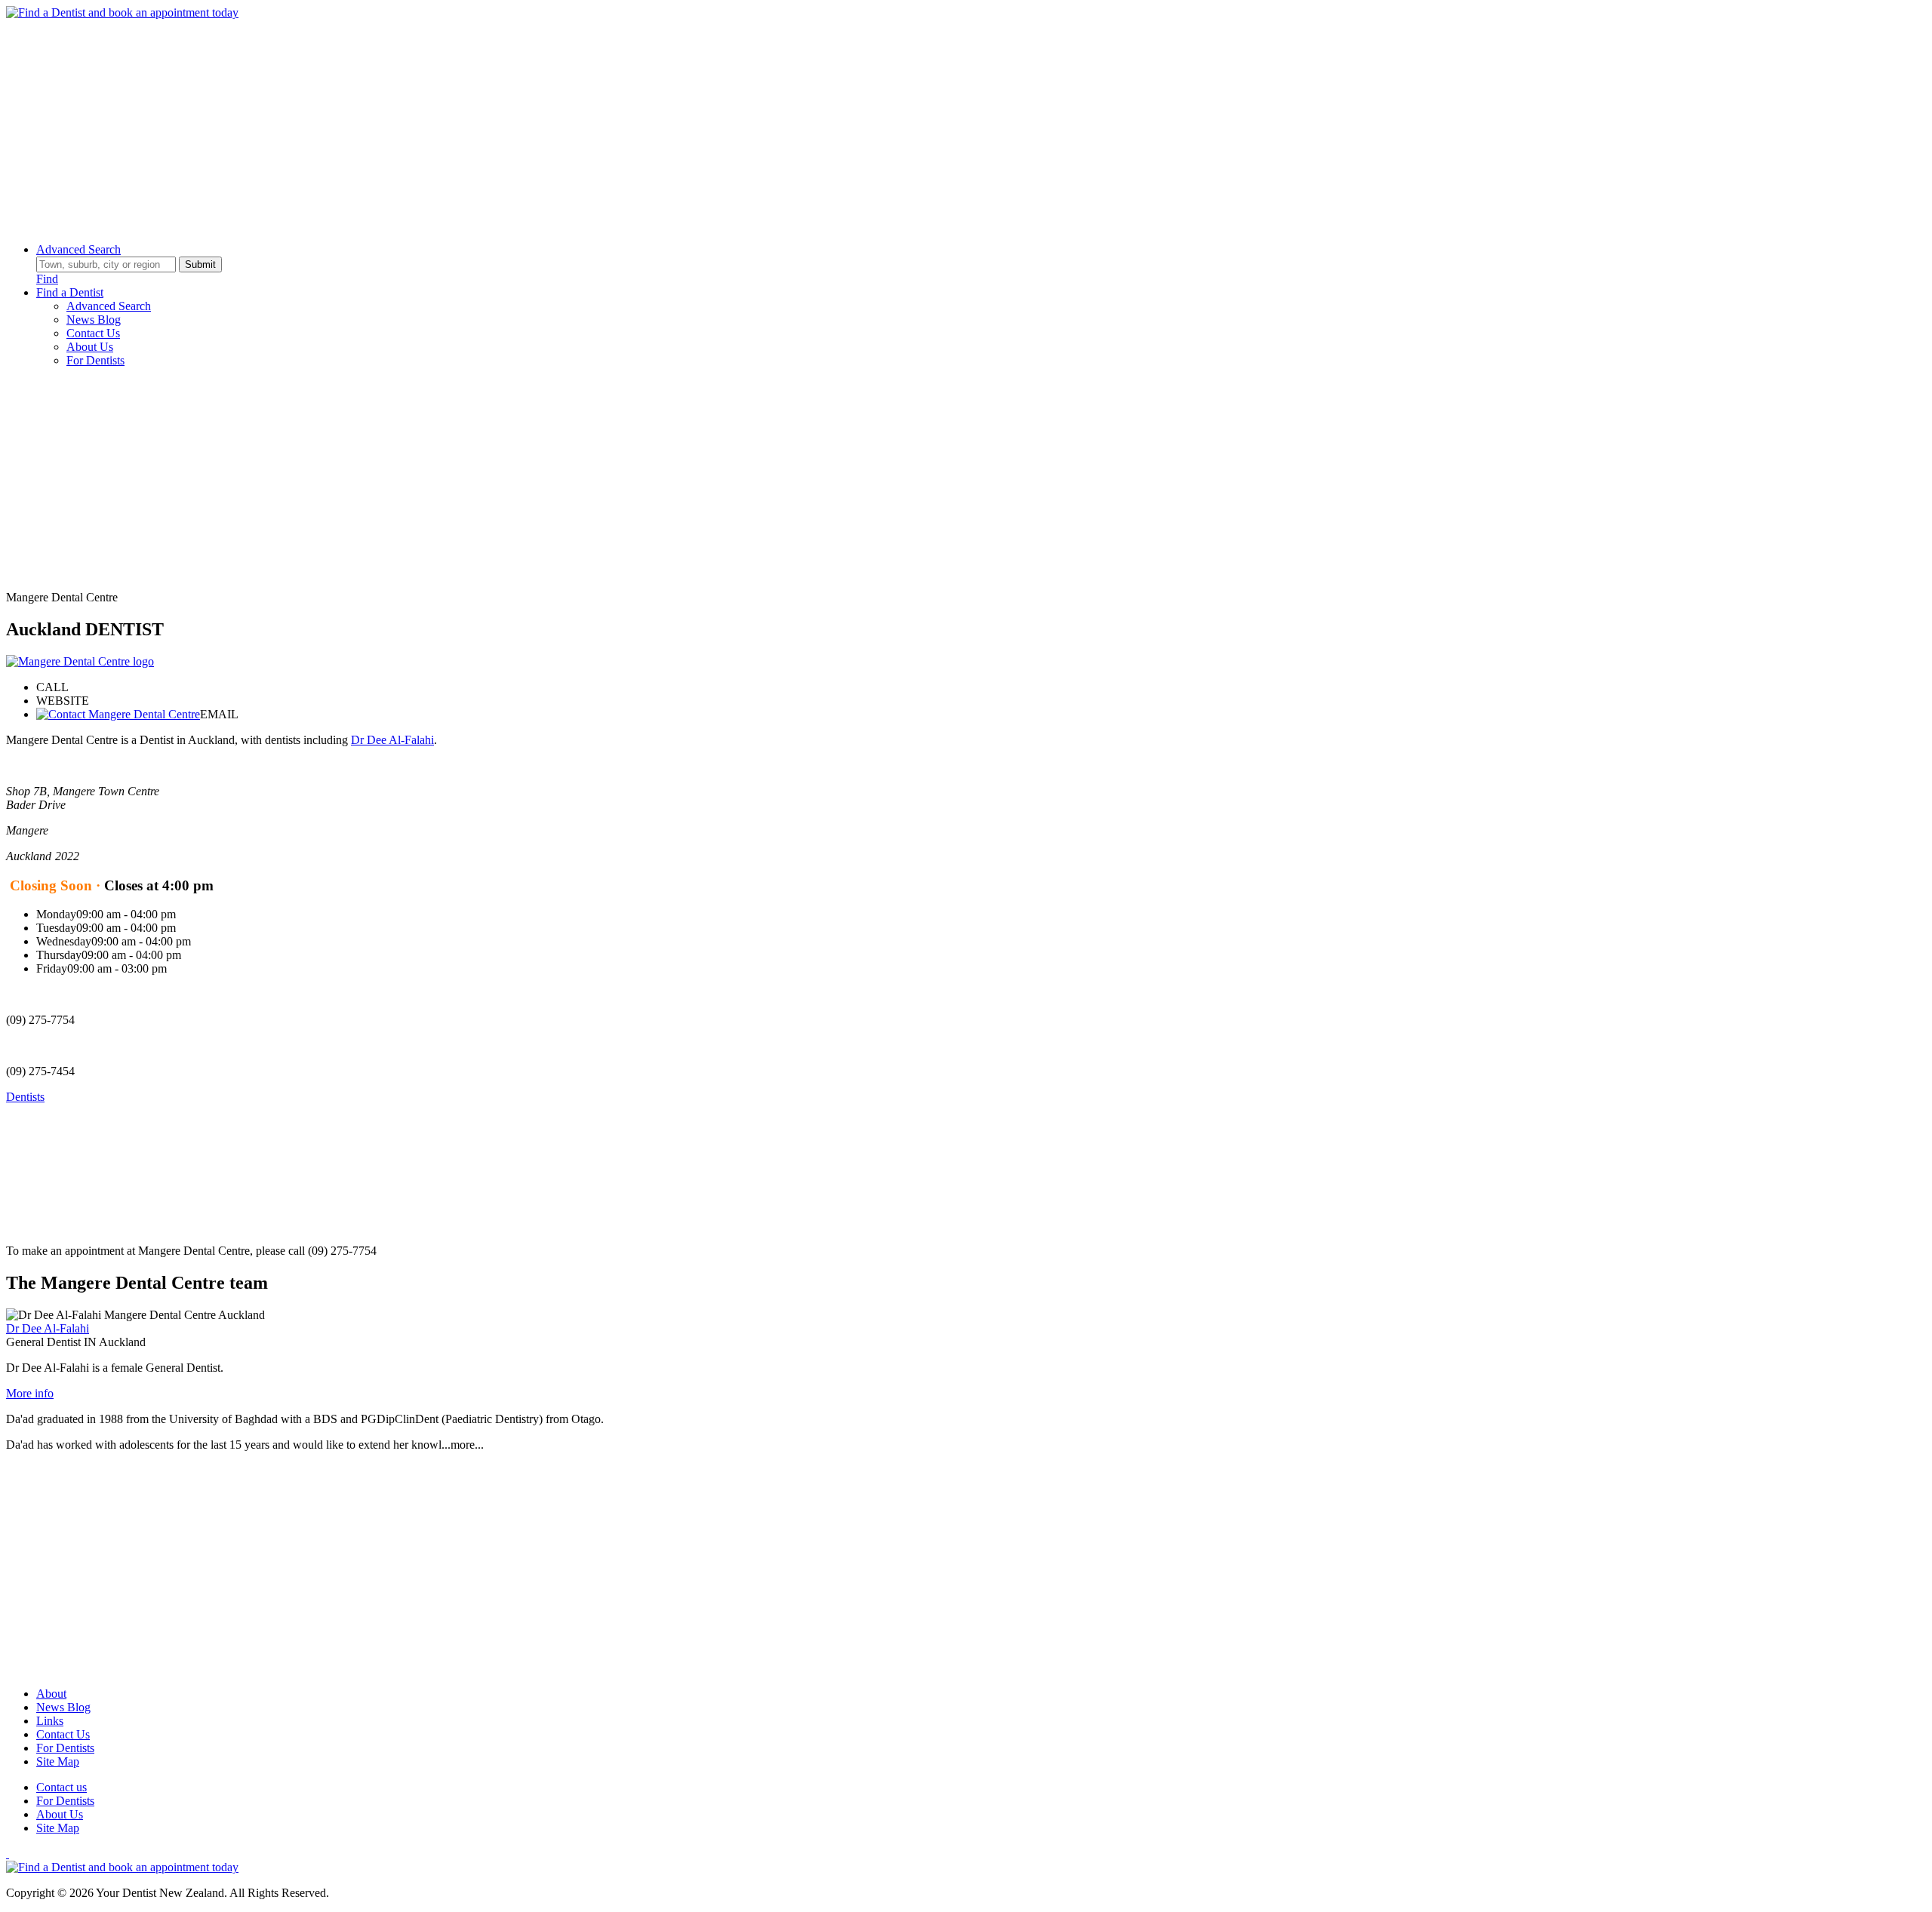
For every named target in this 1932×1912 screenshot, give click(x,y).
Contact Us (93, 333)
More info (30, 1393)
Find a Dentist (70, 292)
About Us (90, 347)
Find (47, 279)
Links (50, 1721)
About (51, 1694)
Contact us (62, 1787)
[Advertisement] (459, 125)
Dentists (25, 1097)
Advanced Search (78, 249)
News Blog (94, 320)
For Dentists (95, 360)
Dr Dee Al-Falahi (392, 740)
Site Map (58, 1761)
